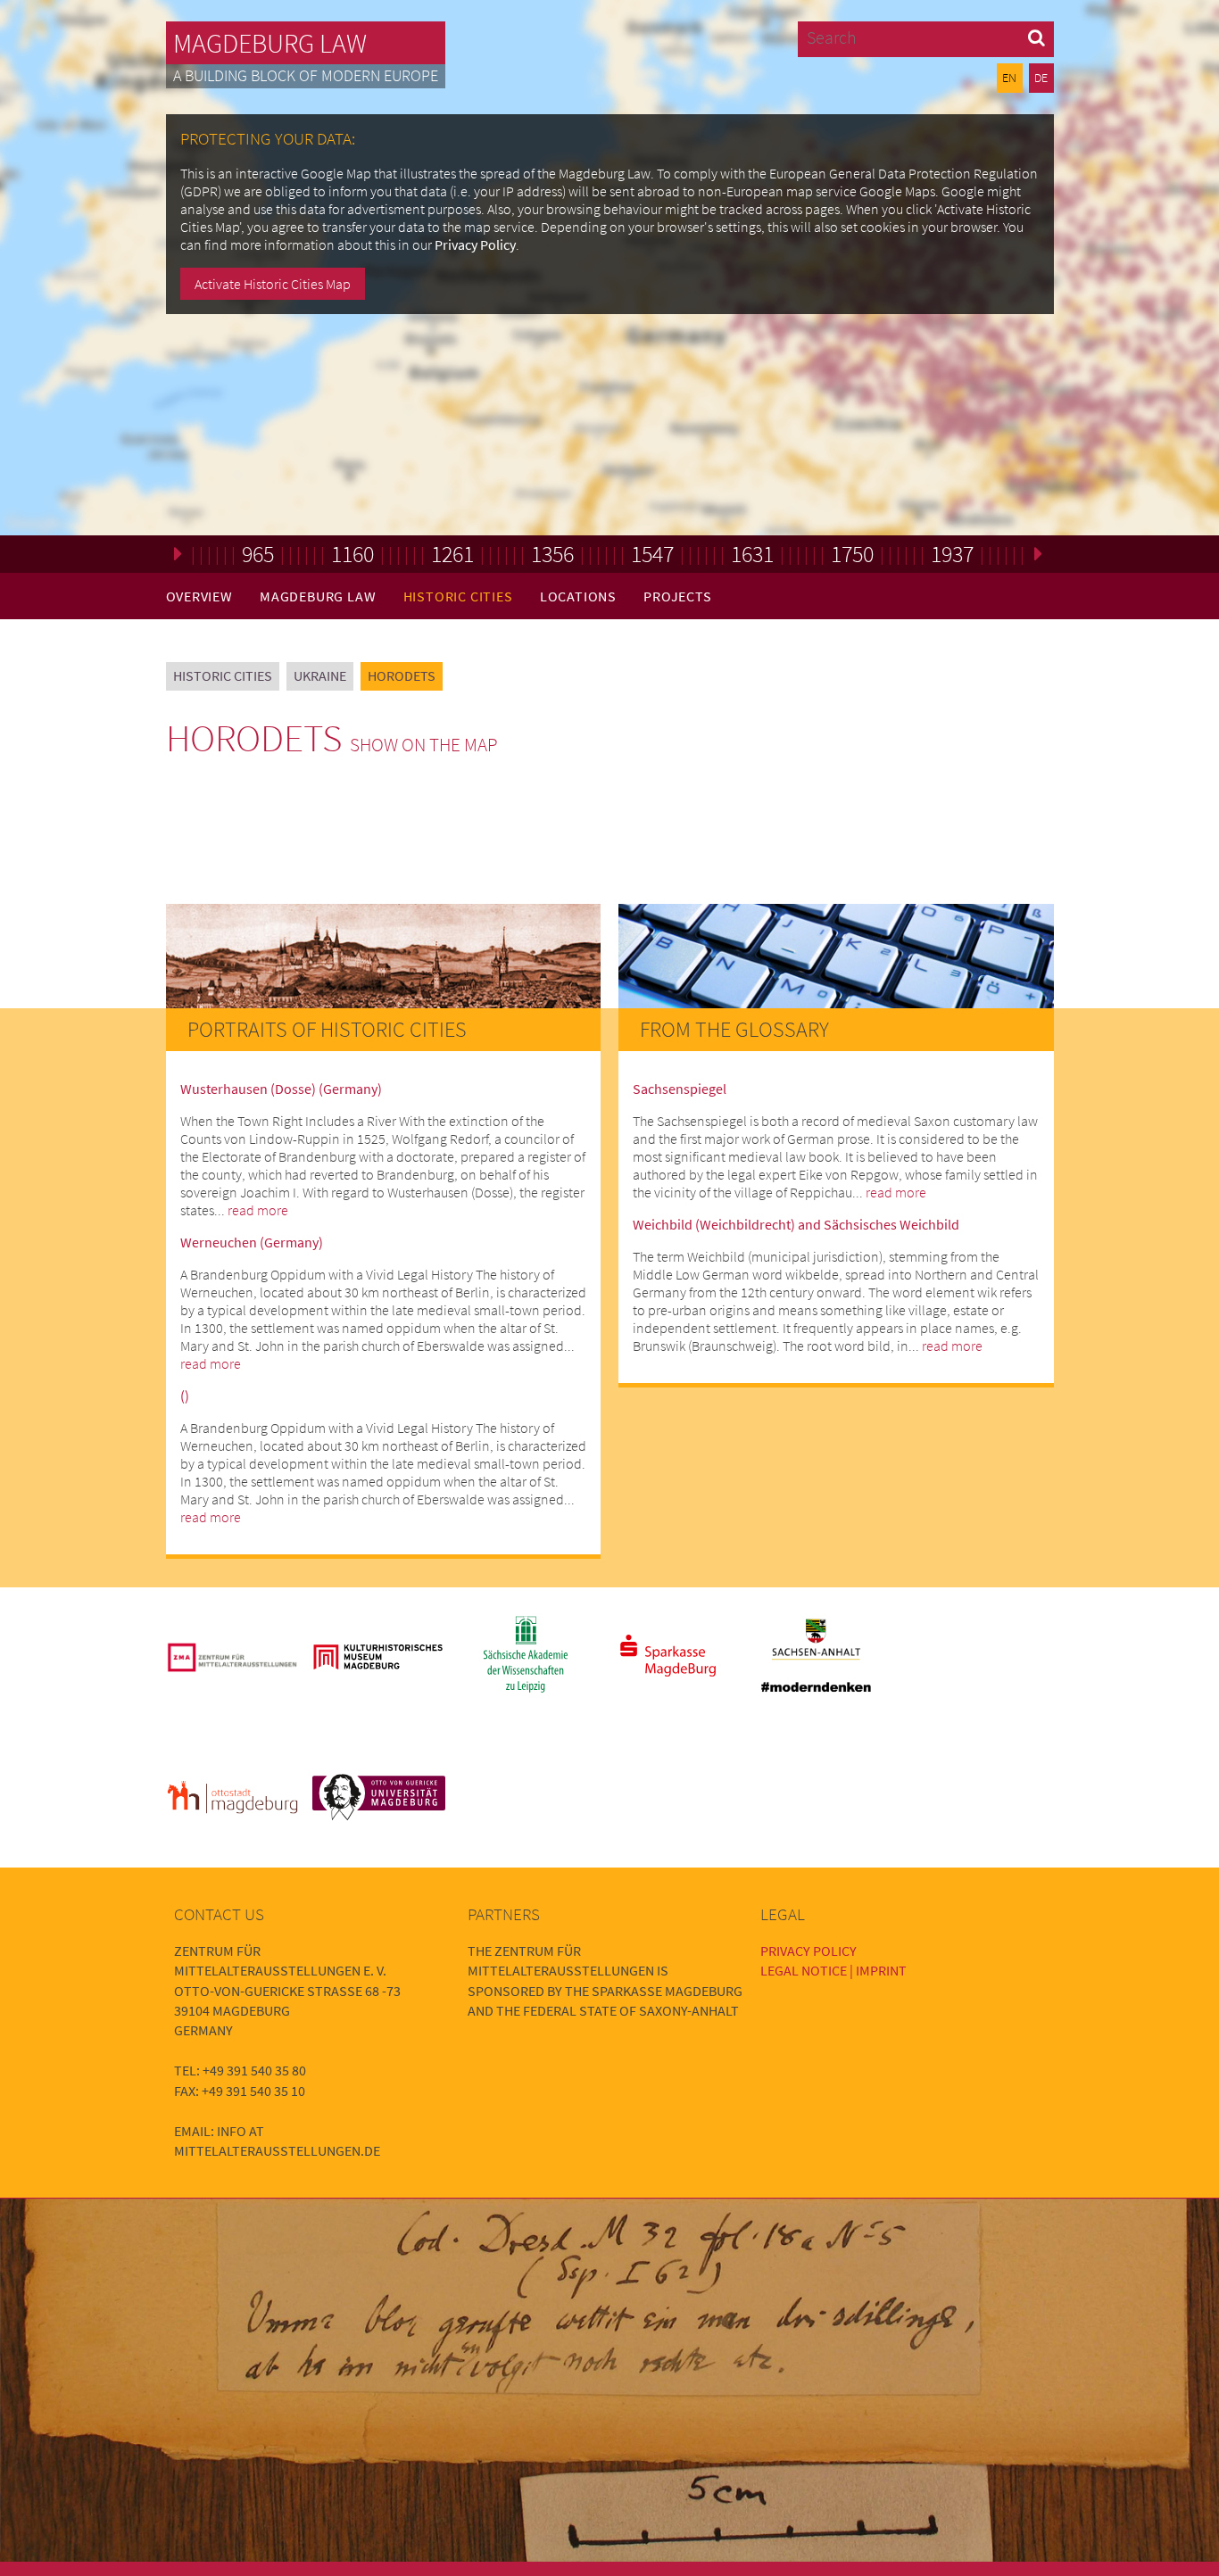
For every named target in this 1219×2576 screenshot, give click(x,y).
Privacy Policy (475, 244)
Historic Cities (458, 596)
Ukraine (320, 675)
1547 (652, 554)
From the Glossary (734, 1029)
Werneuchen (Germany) (252, 1242)
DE (1041, 78)
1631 (752, 554)
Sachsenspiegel (680, 1089)
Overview (199, 596)
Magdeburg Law (270, 43)
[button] (1037, 37)
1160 (352, 554)
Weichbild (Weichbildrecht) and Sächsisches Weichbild (796, 1224)
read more (258, 1210)
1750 (852, 554)
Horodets (402, 675)
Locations (578, 596)
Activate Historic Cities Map (273, 284)
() (185, 1396)
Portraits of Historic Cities (327, 1029)
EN (1009, 78)
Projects (677, 596)
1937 (952, 554)
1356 (552, 554)
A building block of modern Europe (306, 76)
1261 (452, 554)
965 (258, 554)
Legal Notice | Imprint (833, 1970)
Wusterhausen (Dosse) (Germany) (281, 1089)
